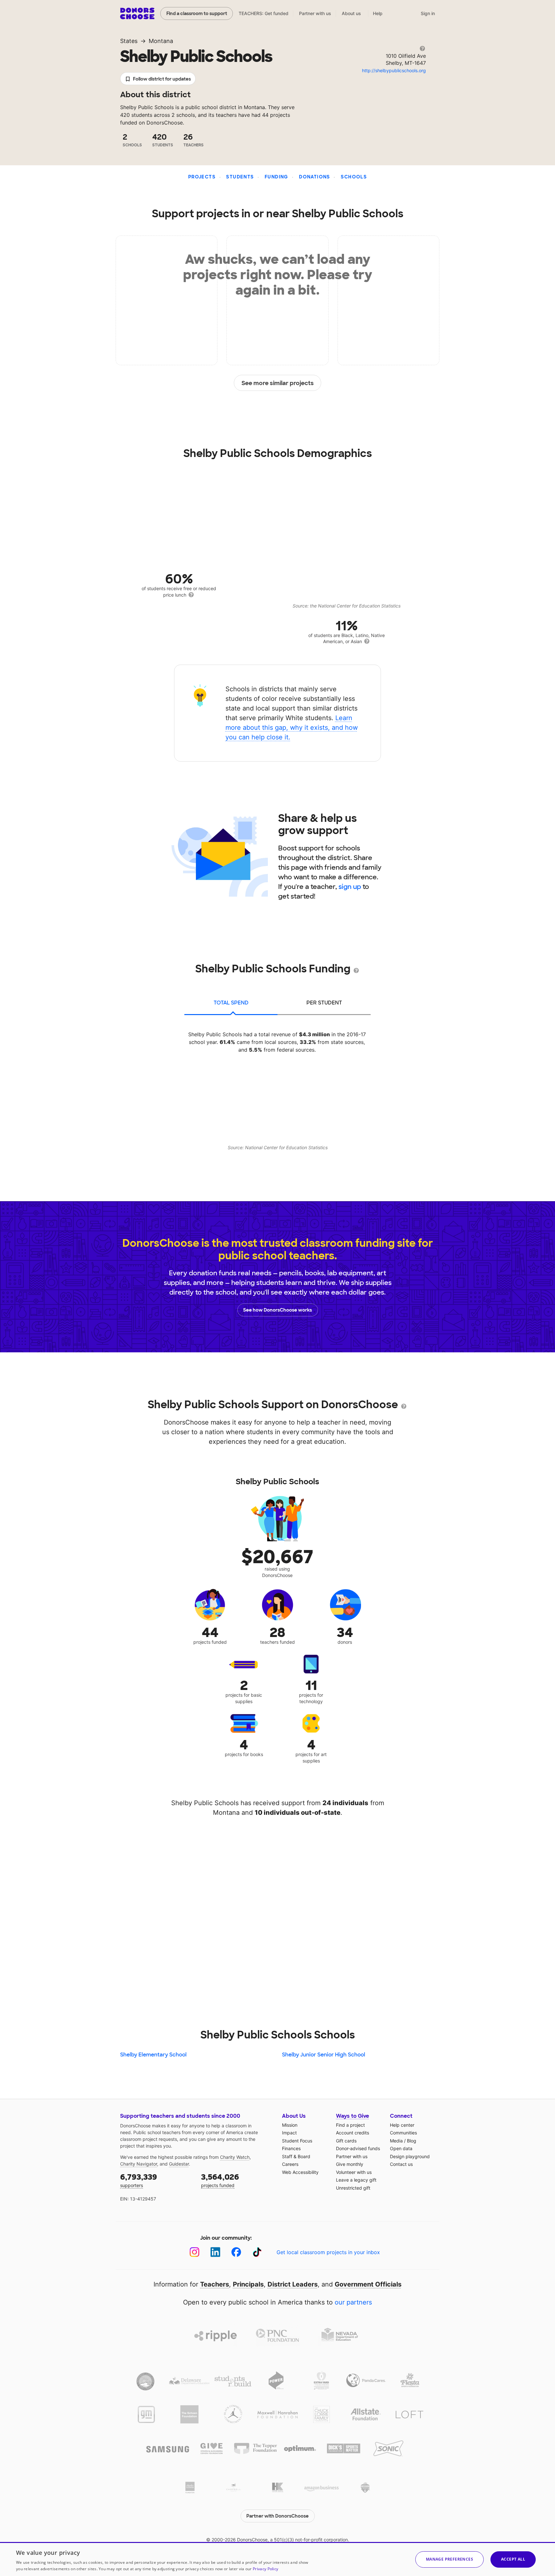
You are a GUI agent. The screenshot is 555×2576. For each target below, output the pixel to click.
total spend (231, 1003)
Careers (290, 2164)
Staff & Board (296, 2156)
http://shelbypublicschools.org (394, 70)
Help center (402, 2125)
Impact (289, 2133)
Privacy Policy (265, 2569)
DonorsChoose (137, 13)
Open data (401, 2148)
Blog (412, 2141)
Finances (291, 2148)
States (129, 41)
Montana (161, 41)
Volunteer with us (354, 2172)
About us (351, 13)
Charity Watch (235, 2157)
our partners (353, 2302)
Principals (248, 2284)
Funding (277, 177)
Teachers (215, 2284)
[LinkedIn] (215, 2252)
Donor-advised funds (358, 2148)
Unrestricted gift (353, 2188)
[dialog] (277, 2559)
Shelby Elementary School (153, 2055)
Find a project (350, 2125)
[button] (449, 2559)
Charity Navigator (139, 2164)
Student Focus (297, 2141)
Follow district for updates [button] (162, 79)
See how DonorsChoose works (277, 1310)
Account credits (352, 2133)
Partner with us (315, 13)
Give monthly (350, 2164)
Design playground (410, 2156)
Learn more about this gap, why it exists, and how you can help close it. (292, 728)
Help (378, 13)
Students (240, 177)
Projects (202, 177)
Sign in (428, 13)
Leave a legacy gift (356, 2180)
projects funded (220, 2180)
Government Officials (368, 2284)
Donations (315, 177)
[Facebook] (236, 2252)
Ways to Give (352, 2116)
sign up (350, 887)
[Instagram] (194, 2252)
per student (324, 1003)
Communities (403, 2133)
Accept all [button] (513, 2559)
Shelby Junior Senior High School (324, 2055)
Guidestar (179, 2164)
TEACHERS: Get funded (264, 13)
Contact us (401, 2164)
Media (396, 2141)
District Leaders (293, 2284)
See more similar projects (278, 383)
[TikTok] (257, 2252)
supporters (139, 2180)
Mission (290, 2125)
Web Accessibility (300, 2172)
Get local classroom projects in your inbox (328, 2252)
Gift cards (346, 2141)
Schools (354, 177)
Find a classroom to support (197, 13)
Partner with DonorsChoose (277, 2516)
